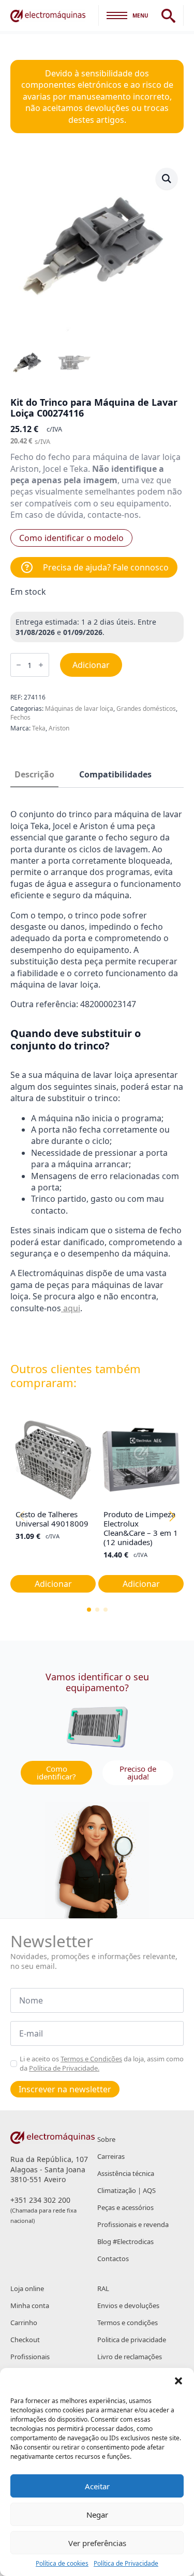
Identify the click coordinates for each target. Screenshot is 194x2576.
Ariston (59, 728)
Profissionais (30, 2357)
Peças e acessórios (125, 2207)
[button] (178, 2381)
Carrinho (24, 2323)
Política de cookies (62, 2564)
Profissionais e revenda (133, 2224)
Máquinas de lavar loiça (79, 709)
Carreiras (111, 2156)
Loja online (27, 2288)
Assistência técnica (126, 2173)
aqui (71, 1308)
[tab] (34, 774)
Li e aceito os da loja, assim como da (102, 2063)
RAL (103, 2288)
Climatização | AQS (126, 2190)
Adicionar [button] (53, 1584)
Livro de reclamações (130, 2357)
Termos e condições (128, 2323)
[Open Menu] (117, 15)
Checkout (25, 2340)
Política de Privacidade (126, 2564)
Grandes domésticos (146, 709)
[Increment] (41, 665)
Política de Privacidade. (64, 2068)
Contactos (113, 2259)
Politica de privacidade (132, 2340)
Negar (97, 2515)
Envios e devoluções (128, 2305)
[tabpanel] (97, 1071)
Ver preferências (97, 2543)
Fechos (20, 717)
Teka (39, 728)
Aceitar (97, 2486)
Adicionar (91, 665)
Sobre (106, 2139)
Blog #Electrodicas (125, 2241)
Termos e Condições (91, 2059)
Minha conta (30, 2305)
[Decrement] (19, 665)
